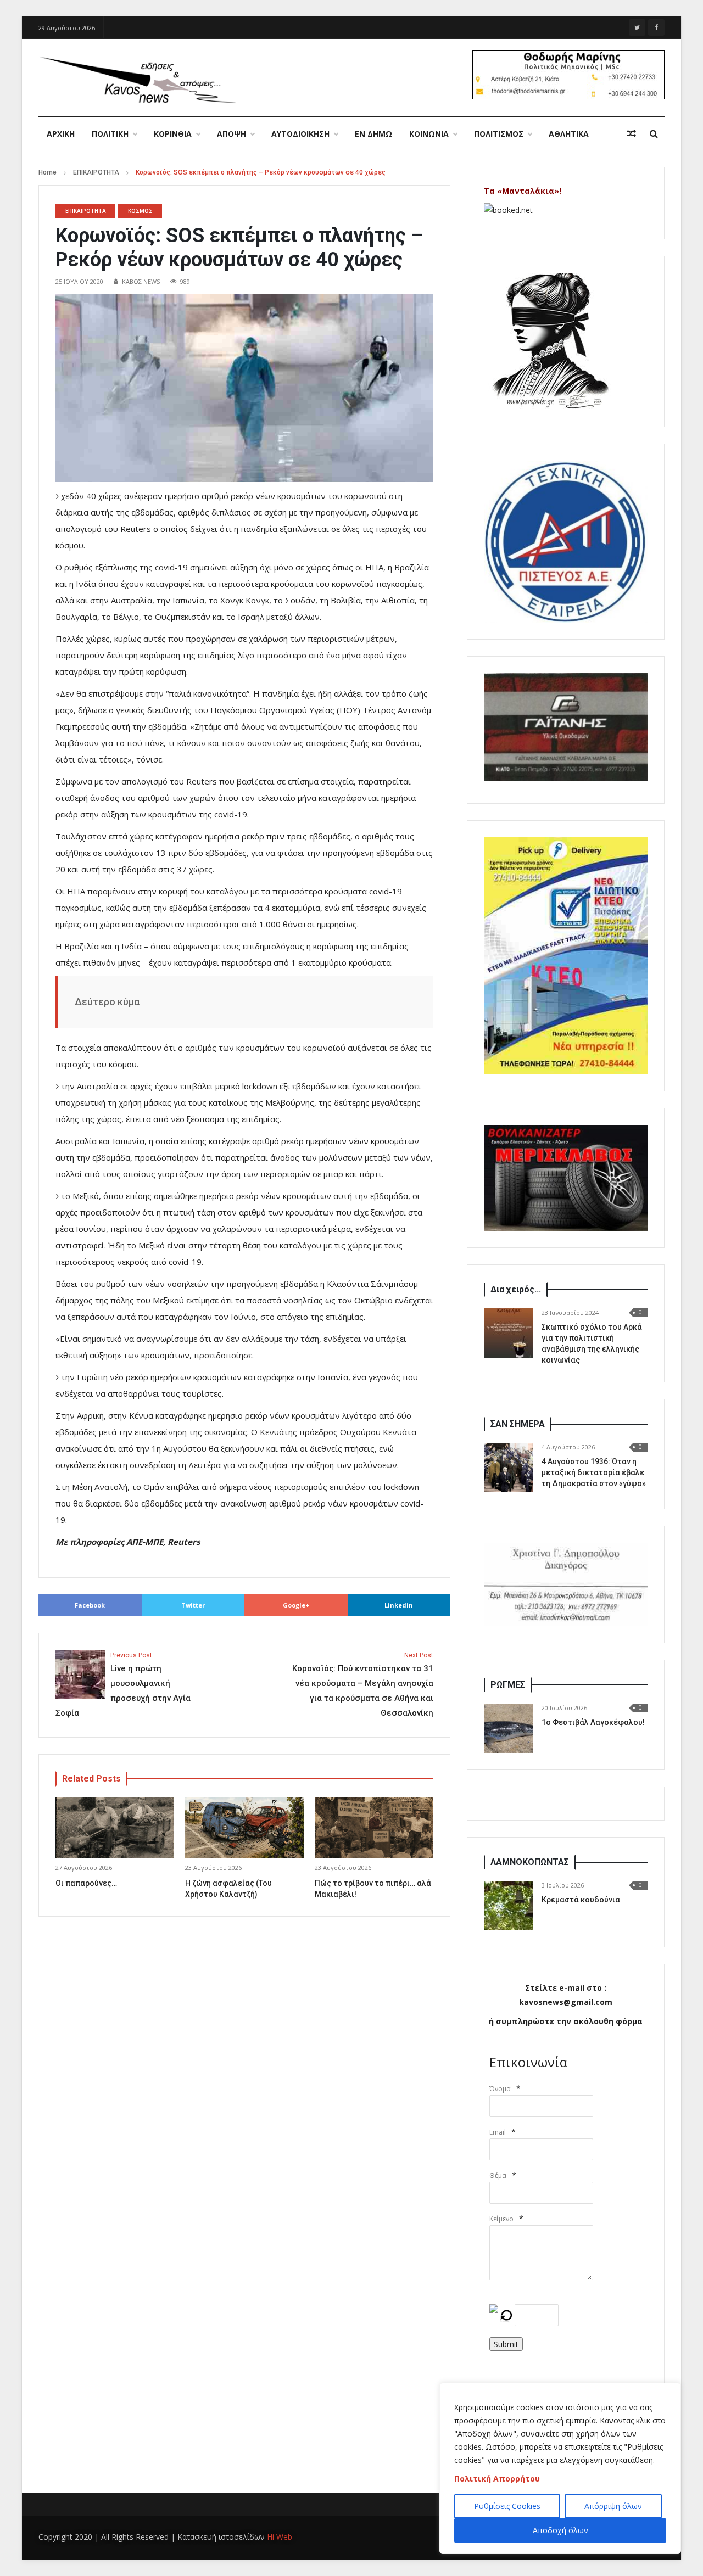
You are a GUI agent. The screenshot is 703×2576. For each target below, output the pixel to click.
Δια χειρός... (516, 1289)
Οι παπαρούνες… (86, 1883)
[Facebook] (656, 27)
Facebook (90, 1605)
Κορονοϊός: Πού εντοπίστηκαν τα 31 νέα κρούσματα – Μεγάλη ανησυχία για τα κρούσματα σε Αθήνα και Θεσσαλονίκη (363, 1685)
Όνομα (500, 2089)
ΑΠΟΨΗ (231, 134)
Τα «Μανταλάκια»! (523, 191)
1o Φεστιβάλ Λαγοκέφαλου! (593, 1722)
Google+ (296, 1605)
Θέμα (498, 2175)
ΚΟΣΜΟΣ (140, 211)
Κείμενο (501, 2219)
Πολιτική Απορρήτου (497, 2479)
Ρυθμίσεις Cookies (507, 2506)
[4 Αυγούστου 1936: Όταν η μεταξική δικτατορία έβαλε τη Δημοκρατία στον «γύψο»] (509, 1468)
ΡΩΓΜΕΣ (508, 1685)
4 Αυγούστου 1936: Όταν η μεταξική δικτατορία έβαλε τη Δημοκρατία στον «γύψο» (594, 1472)
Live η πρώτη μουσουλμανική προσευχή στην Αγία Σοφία (123, 1685)
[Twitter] (637, 27)
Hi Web (280, 2537)
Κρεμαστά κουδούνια (581, 1900)
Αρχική (61, 134)
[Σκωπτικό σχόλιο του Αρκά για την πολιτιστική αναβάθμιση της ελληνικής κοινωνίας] (509, 1333)
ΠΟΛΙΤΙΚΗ (110, 134)
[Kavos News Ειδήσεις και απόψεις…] (137, 79)
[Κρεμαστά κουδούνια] (509, 1906)
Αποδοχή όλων (560, 2530)
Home (48, 172)
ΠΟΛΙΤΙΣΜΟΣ (499, 134)
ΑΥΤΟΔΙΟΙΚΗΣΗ (300, 134)
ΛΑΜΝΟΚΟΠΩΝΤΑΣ (530, 1862)
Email (498, 2132)
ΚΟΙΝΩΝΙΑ (429, 134)
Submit (506, 2344)
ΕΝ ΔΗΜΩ (373, 134)
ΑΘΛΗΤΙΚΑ (569, 134)
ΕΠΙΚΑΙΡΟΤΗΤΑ (96, 172)
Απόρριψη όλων (613, 2506)
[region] (560, 2468)
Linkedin (399, 1605)
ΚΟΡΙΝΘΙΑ (173, 134)
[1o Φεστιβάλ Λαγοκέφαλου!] (509, 1728)
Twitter (193, 1605)
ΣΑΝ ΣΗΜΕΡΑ (518, 1424)
